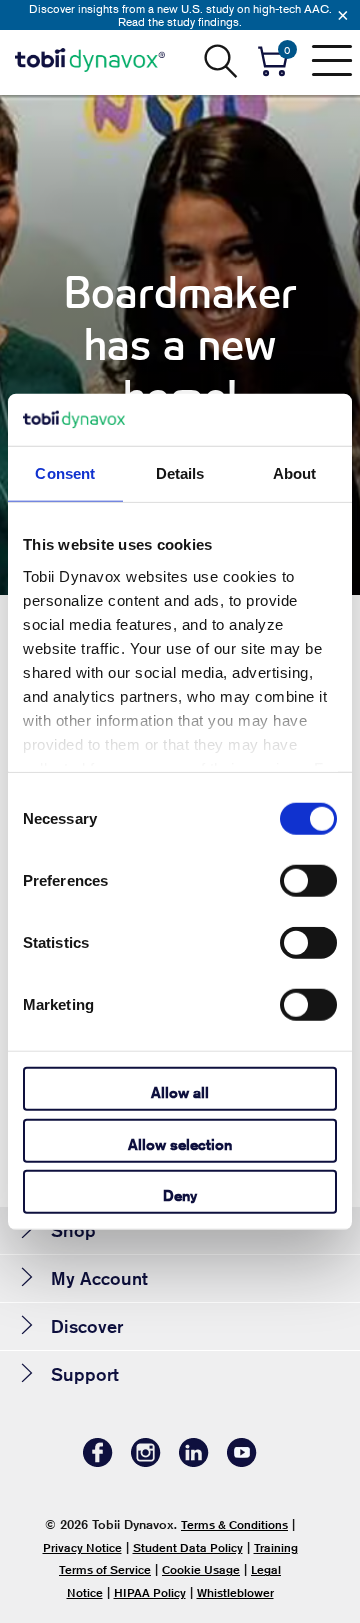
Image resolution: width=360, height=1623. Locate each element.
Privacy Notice (82, 1547)
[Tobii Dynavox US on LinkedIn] (194, 1461)
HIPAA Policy (150, 1592)
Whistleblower (235, 1592)
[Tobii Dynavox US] (90, 60)
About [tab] (295, 473)
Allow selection (180, 1143)
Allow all (180, 1092)
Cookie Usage (201, 1569)
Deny (180, 1195)
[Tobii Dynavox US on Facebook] (98, 1461)
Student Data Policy (188, 1547)
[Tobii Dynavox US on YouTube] (242, 1461)
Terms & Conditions (234, 1524)
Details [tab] (180, 473)
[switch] (308, 881)
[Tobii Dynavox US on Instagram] (146, 1461)
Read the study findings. (180, 21)
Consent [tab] (65, 473)
